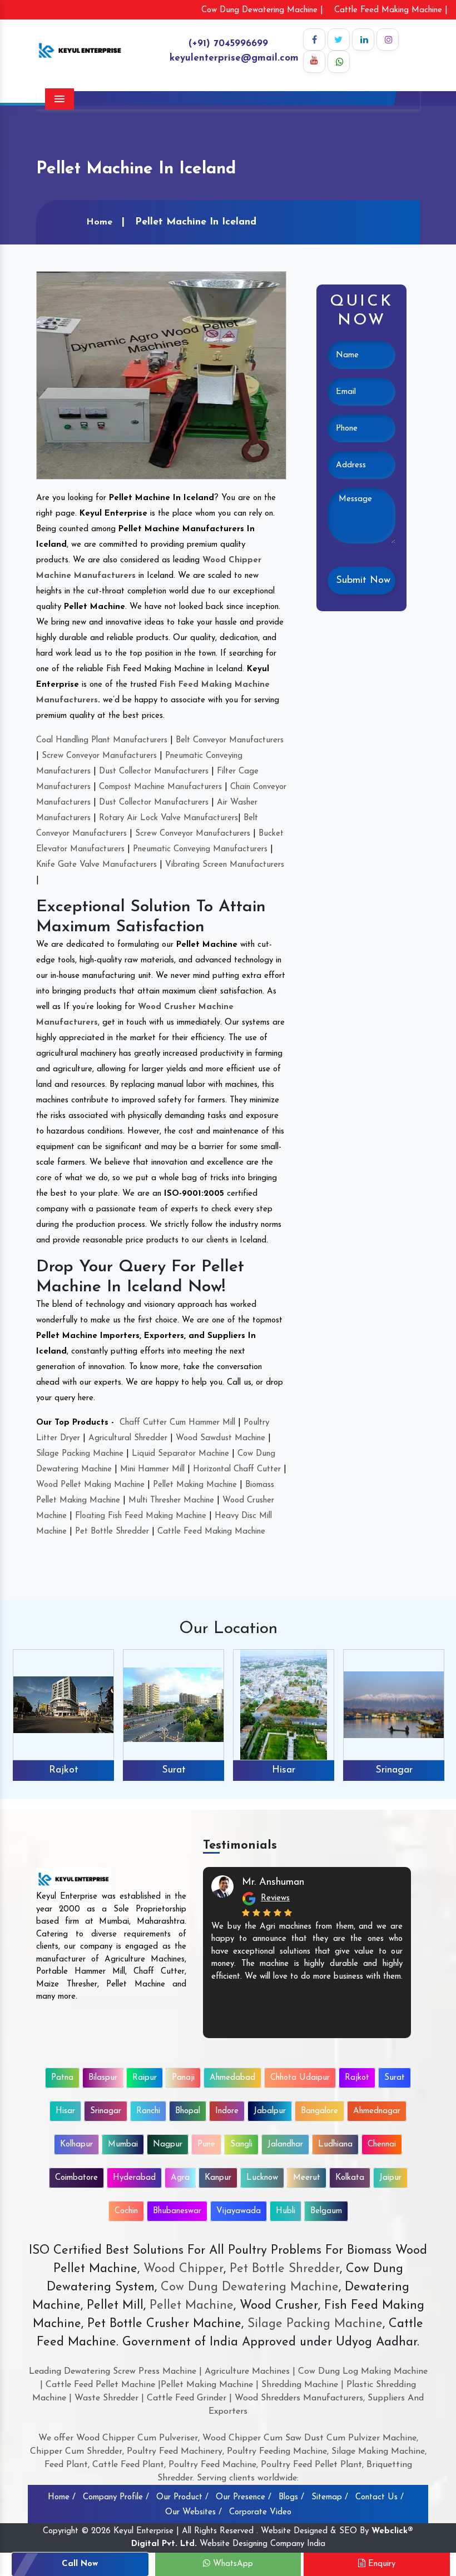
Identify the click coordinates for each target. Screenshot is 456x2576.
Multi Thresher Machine (171, 1501)
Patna (62, 2078)
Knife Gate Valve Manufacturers (96, 865)
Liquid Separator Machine (180, 1454)
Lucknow (262, 2178)
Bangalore (319, 2111)
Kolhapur (76, 2145)
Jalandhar (285, 2145)
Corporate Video (260, 2512)
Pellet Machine (192, 2306)
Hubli (286, 2211)
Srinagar (394, 1770)
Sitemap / (330, 2497)
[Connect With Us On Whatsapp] (339, 62)
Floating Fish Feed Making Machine (141, 1516)
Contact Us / (380, 2497)
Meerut (307, 2178)
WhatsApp (232, 2564)
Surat (174, 1770)
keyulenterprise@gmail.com (234, 58)
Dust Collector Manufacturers (154, 772)
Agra (180, 2178)
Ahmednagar (377, 2111)
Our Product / (182, 2497)
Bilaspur (103, 2078)
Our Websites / (194, 2512)
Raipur (145, 2078)
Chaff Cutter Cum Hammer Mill (177, 1423)
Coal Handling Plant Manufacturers (102, 740)
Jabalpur (270, 2111)
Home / (62, 2497)
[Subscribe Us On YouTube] (314, 62)
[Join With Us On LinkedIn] (363, 39)
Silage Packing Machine (80, 1454)
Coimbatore (76, 2178)
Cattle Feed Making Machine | (391, 10)
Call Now (80, 2564)
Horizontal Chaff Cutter (237, 1469)
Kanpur (218, 2178)
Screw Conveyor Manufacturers (99, 756)
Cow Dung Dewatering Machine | (262, 10)
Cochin (126, 2211)
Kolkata (350, 2178)
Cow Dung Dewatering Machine (248, 2287)
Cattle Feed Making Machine (211, 1532)
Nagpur (168, 2145)
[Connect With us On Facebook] (314, 39)
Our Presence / (244, 2497)
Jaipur (390, 2178)
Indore (227, 2111)
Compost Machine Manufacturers (160, 787)
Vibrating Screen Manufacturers (225, 865)
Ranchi (148, 2111)
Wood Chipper (184, 2269)
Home (99, 222)
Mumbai (123, 2145)
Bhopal (188, 2111)
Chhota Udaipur (300, 2078)
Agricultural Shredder (128, 1438)
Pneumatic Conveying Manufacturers (200, 849)
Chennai (382, 2145)
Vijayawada (239, 2211)
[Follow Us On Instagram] (388, 39)
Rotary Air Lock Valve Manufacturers (168, 818)
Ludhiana (335, 2145)
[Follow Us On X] (339, 39)
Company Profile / (116, 2497)
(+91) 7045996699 (228, 44)
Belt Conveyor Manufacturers (230, 740)
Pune (206, 2145)
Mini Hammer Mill (152, 1469)
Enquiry (380, 2564)
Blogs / (291, 2497)
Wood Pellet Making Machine (90, 1485)
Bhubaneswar (177, 2211)
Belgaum (326, 2211)
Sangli (241, 2145)
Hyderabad (134, 2178)
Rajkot (64, 1770)
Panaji (183, 2078)
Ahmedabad (232, 2078)
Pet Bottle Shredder (112, 1532)
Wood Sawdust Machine (220, 1438)
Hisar (284, 1770)
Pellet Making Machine (195, 1485)
